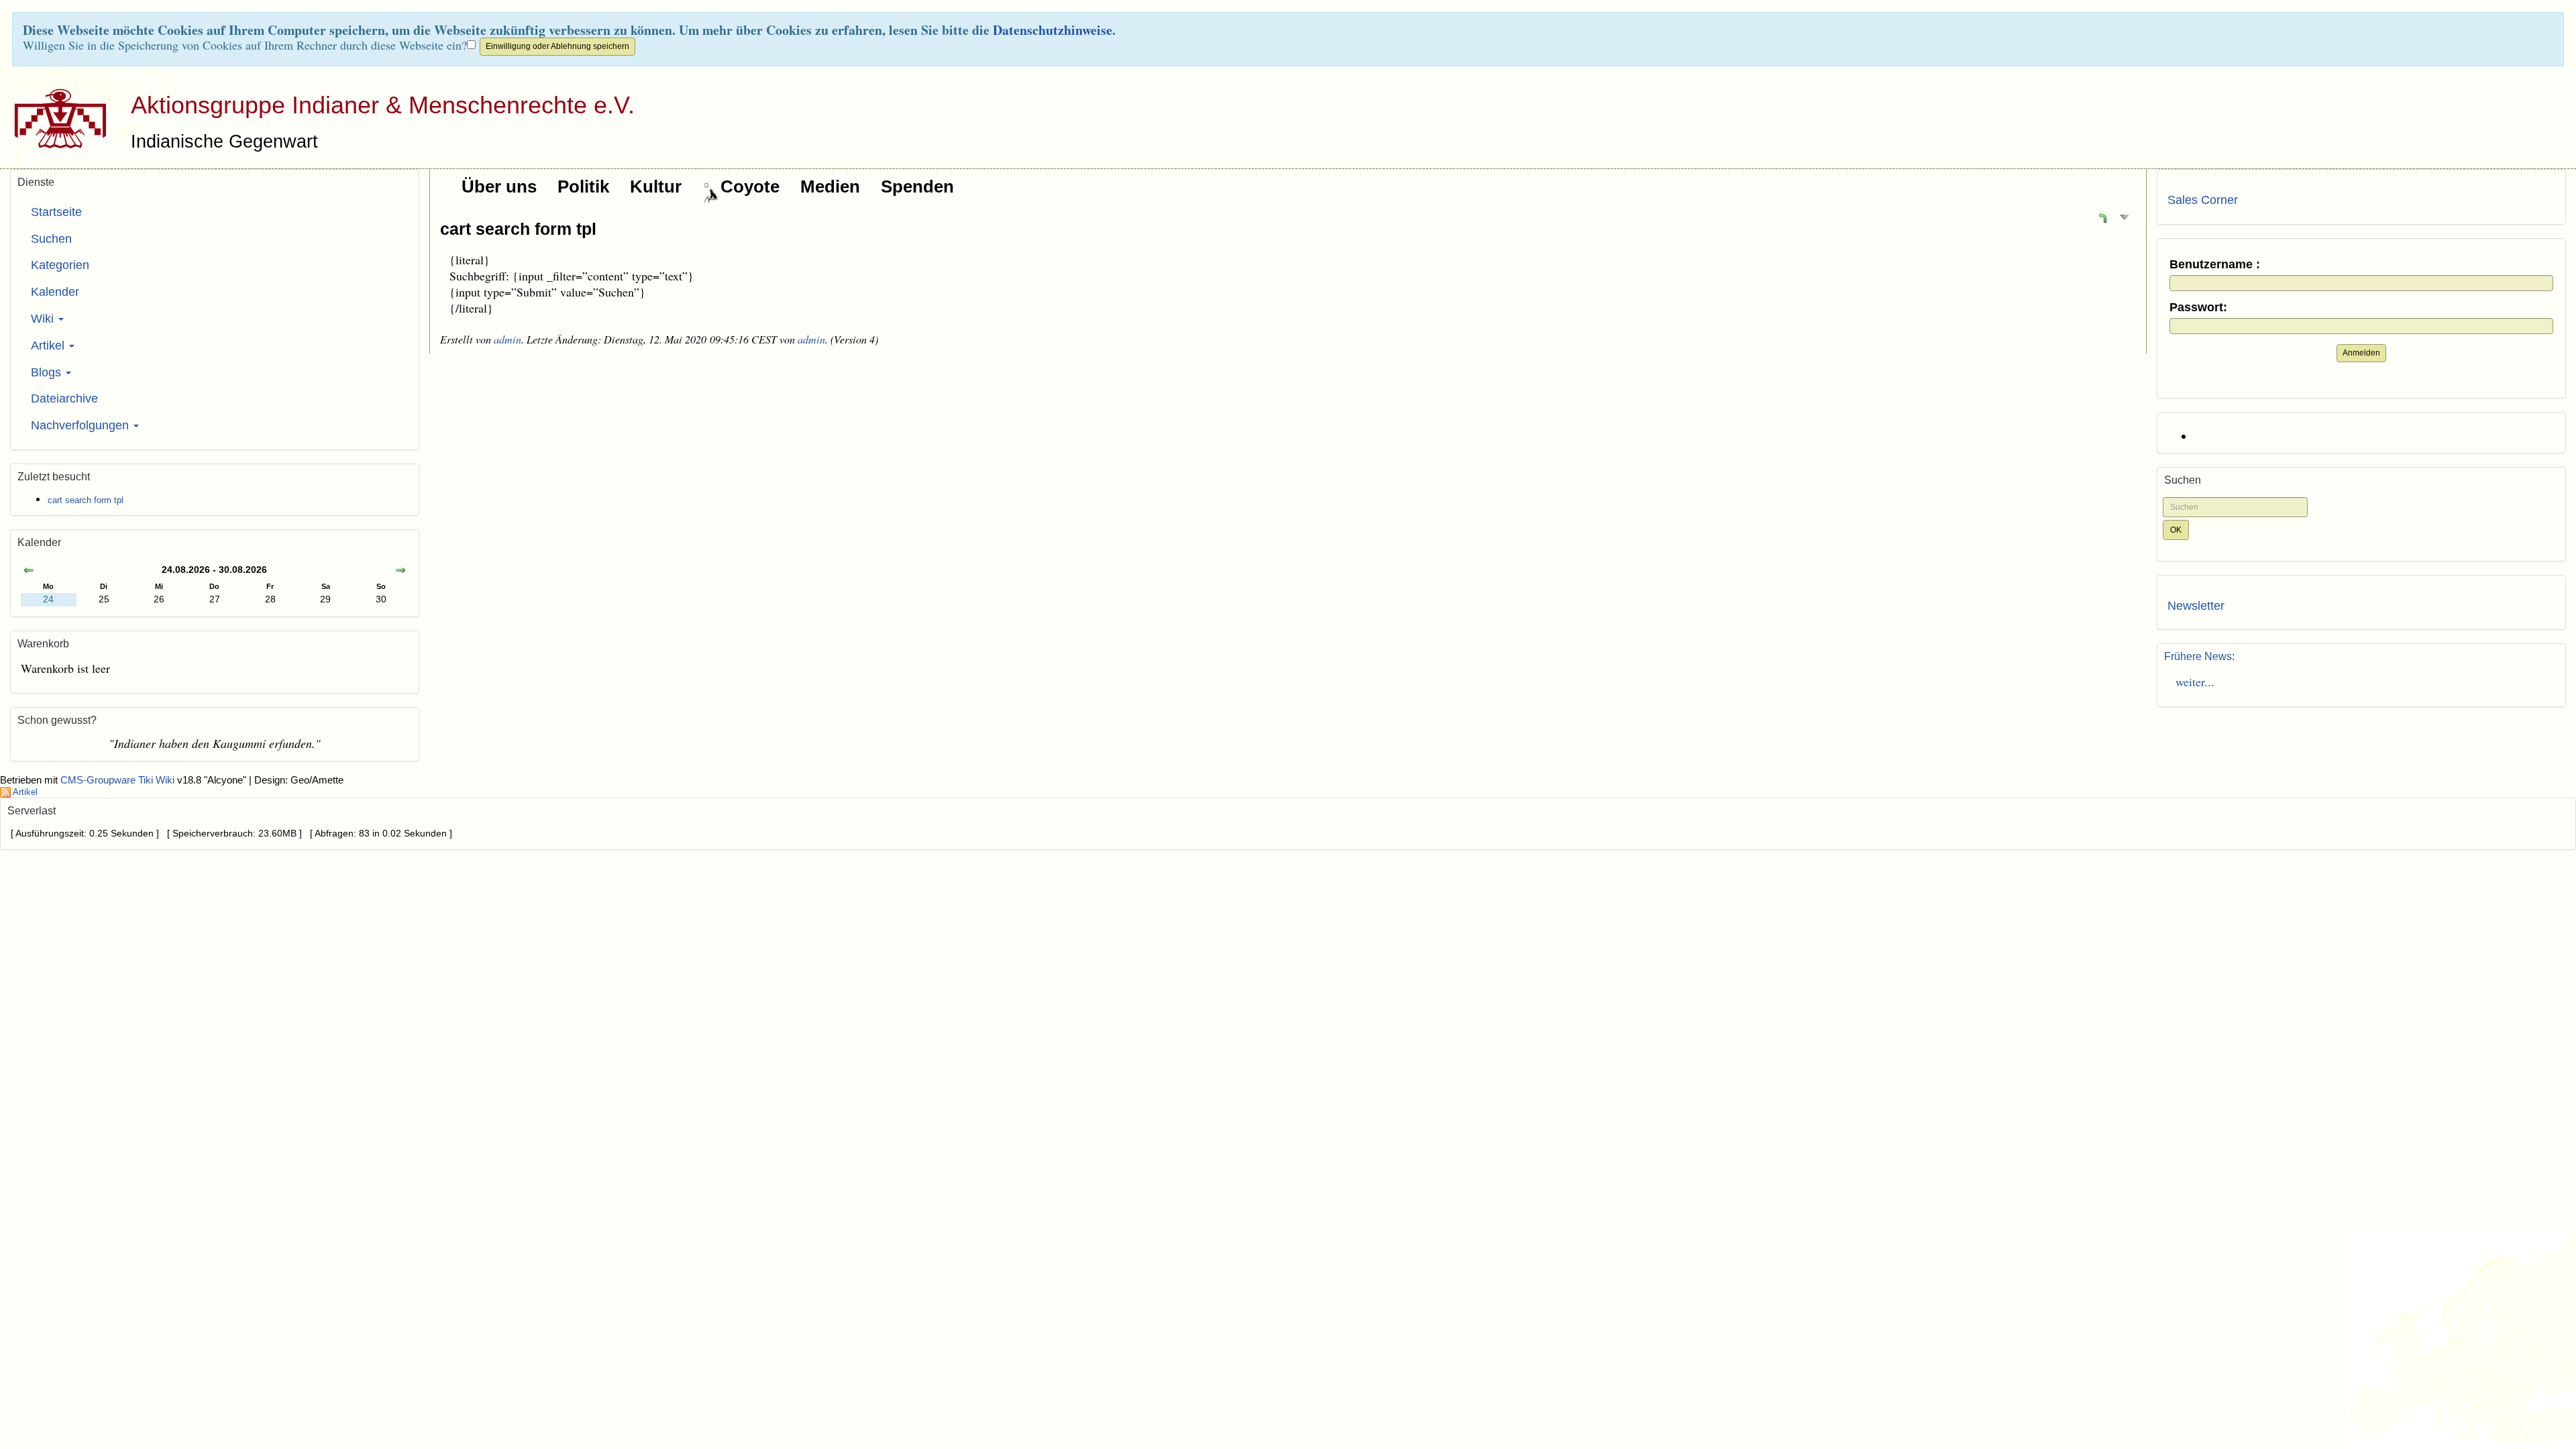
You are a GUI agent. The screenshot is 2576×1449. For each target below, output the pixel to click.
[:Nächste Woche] (400, 571)
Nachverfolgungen (82, 425)
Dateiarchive (64, 398)
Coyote (750, 186)
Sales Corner (2203, 200)
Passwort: (2198, 308)
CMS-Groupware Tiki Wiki (119, 780)
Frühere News (2198, 656)
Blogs (48, 372)
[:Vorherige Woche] (29, 571)
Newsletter (2196, 606)
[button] (2102, 217)
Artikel (49, 345)
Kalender (55, 292)
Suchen (51, 239)
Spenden (917, 186)
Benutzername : (2215, 265)
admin (507, 339)
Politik (583, 186)
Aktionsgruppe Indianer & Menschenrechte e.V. (383, 105)
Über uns (499, 186)
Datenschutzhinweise (1053, 30)
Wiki (44, 319)
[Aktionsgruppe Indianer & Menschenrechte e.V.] (55, 118)
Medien (830, 186)
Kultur (656, 186)
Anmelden (2361, 353)
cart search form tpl (518, 229)
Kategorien (60, 265)
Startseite (56, 212)
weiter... (2191, 682)
